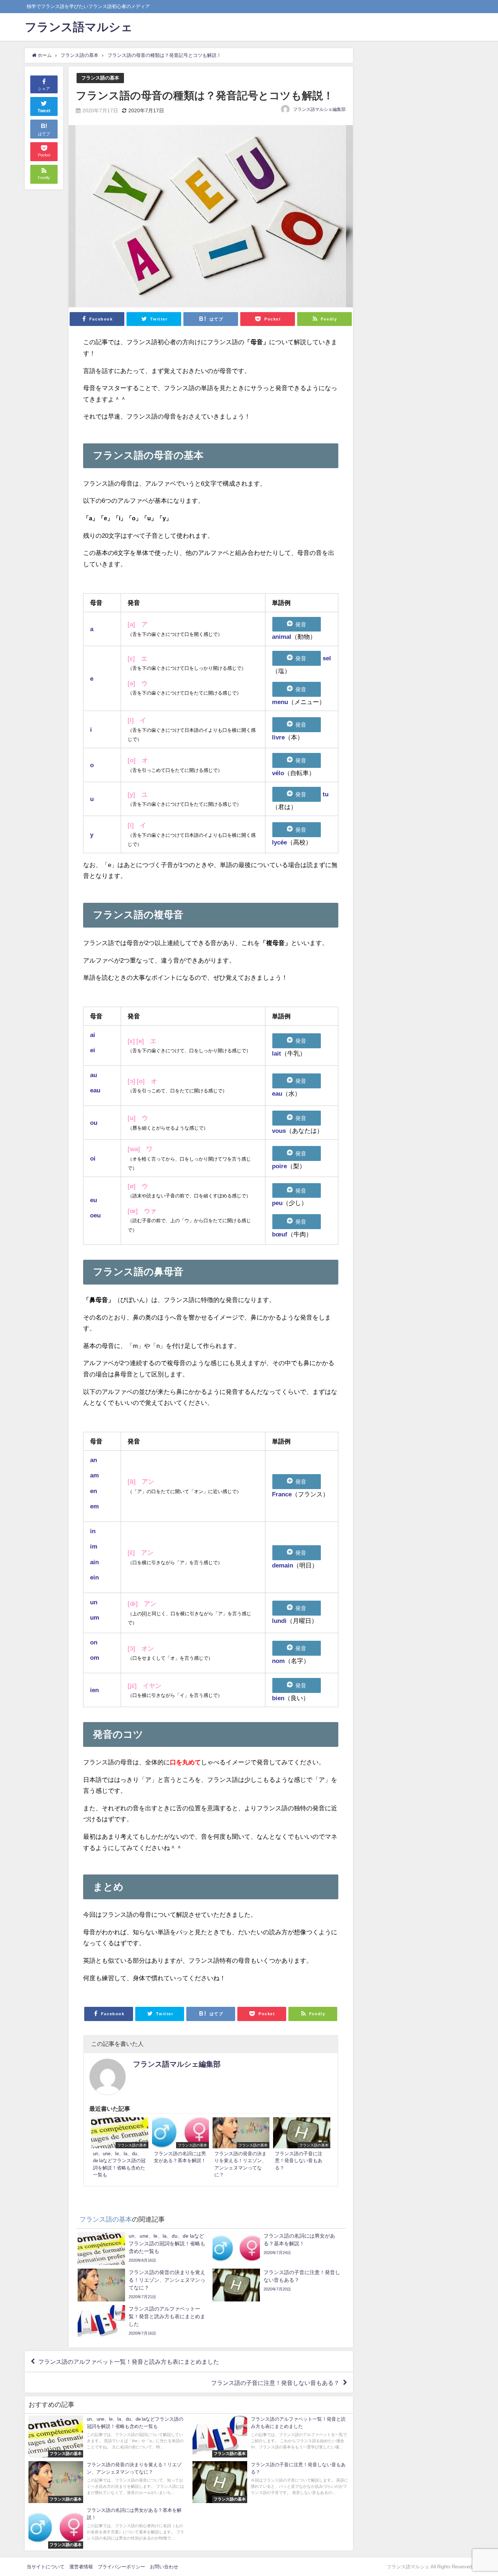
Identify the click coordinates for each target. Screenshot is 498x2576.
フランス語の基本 (100, 78)
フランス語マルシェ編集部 (319, 109)
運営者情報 (81, 2567)
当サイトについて (46, 2567)
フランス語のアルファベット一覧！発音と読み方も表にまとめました (129, 2362)
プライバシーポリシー (121, 2567)
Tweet (44, 111)
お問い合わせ (164, 2567)
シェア (44, 89)
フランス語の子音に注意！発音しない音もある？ (275, 2382)
